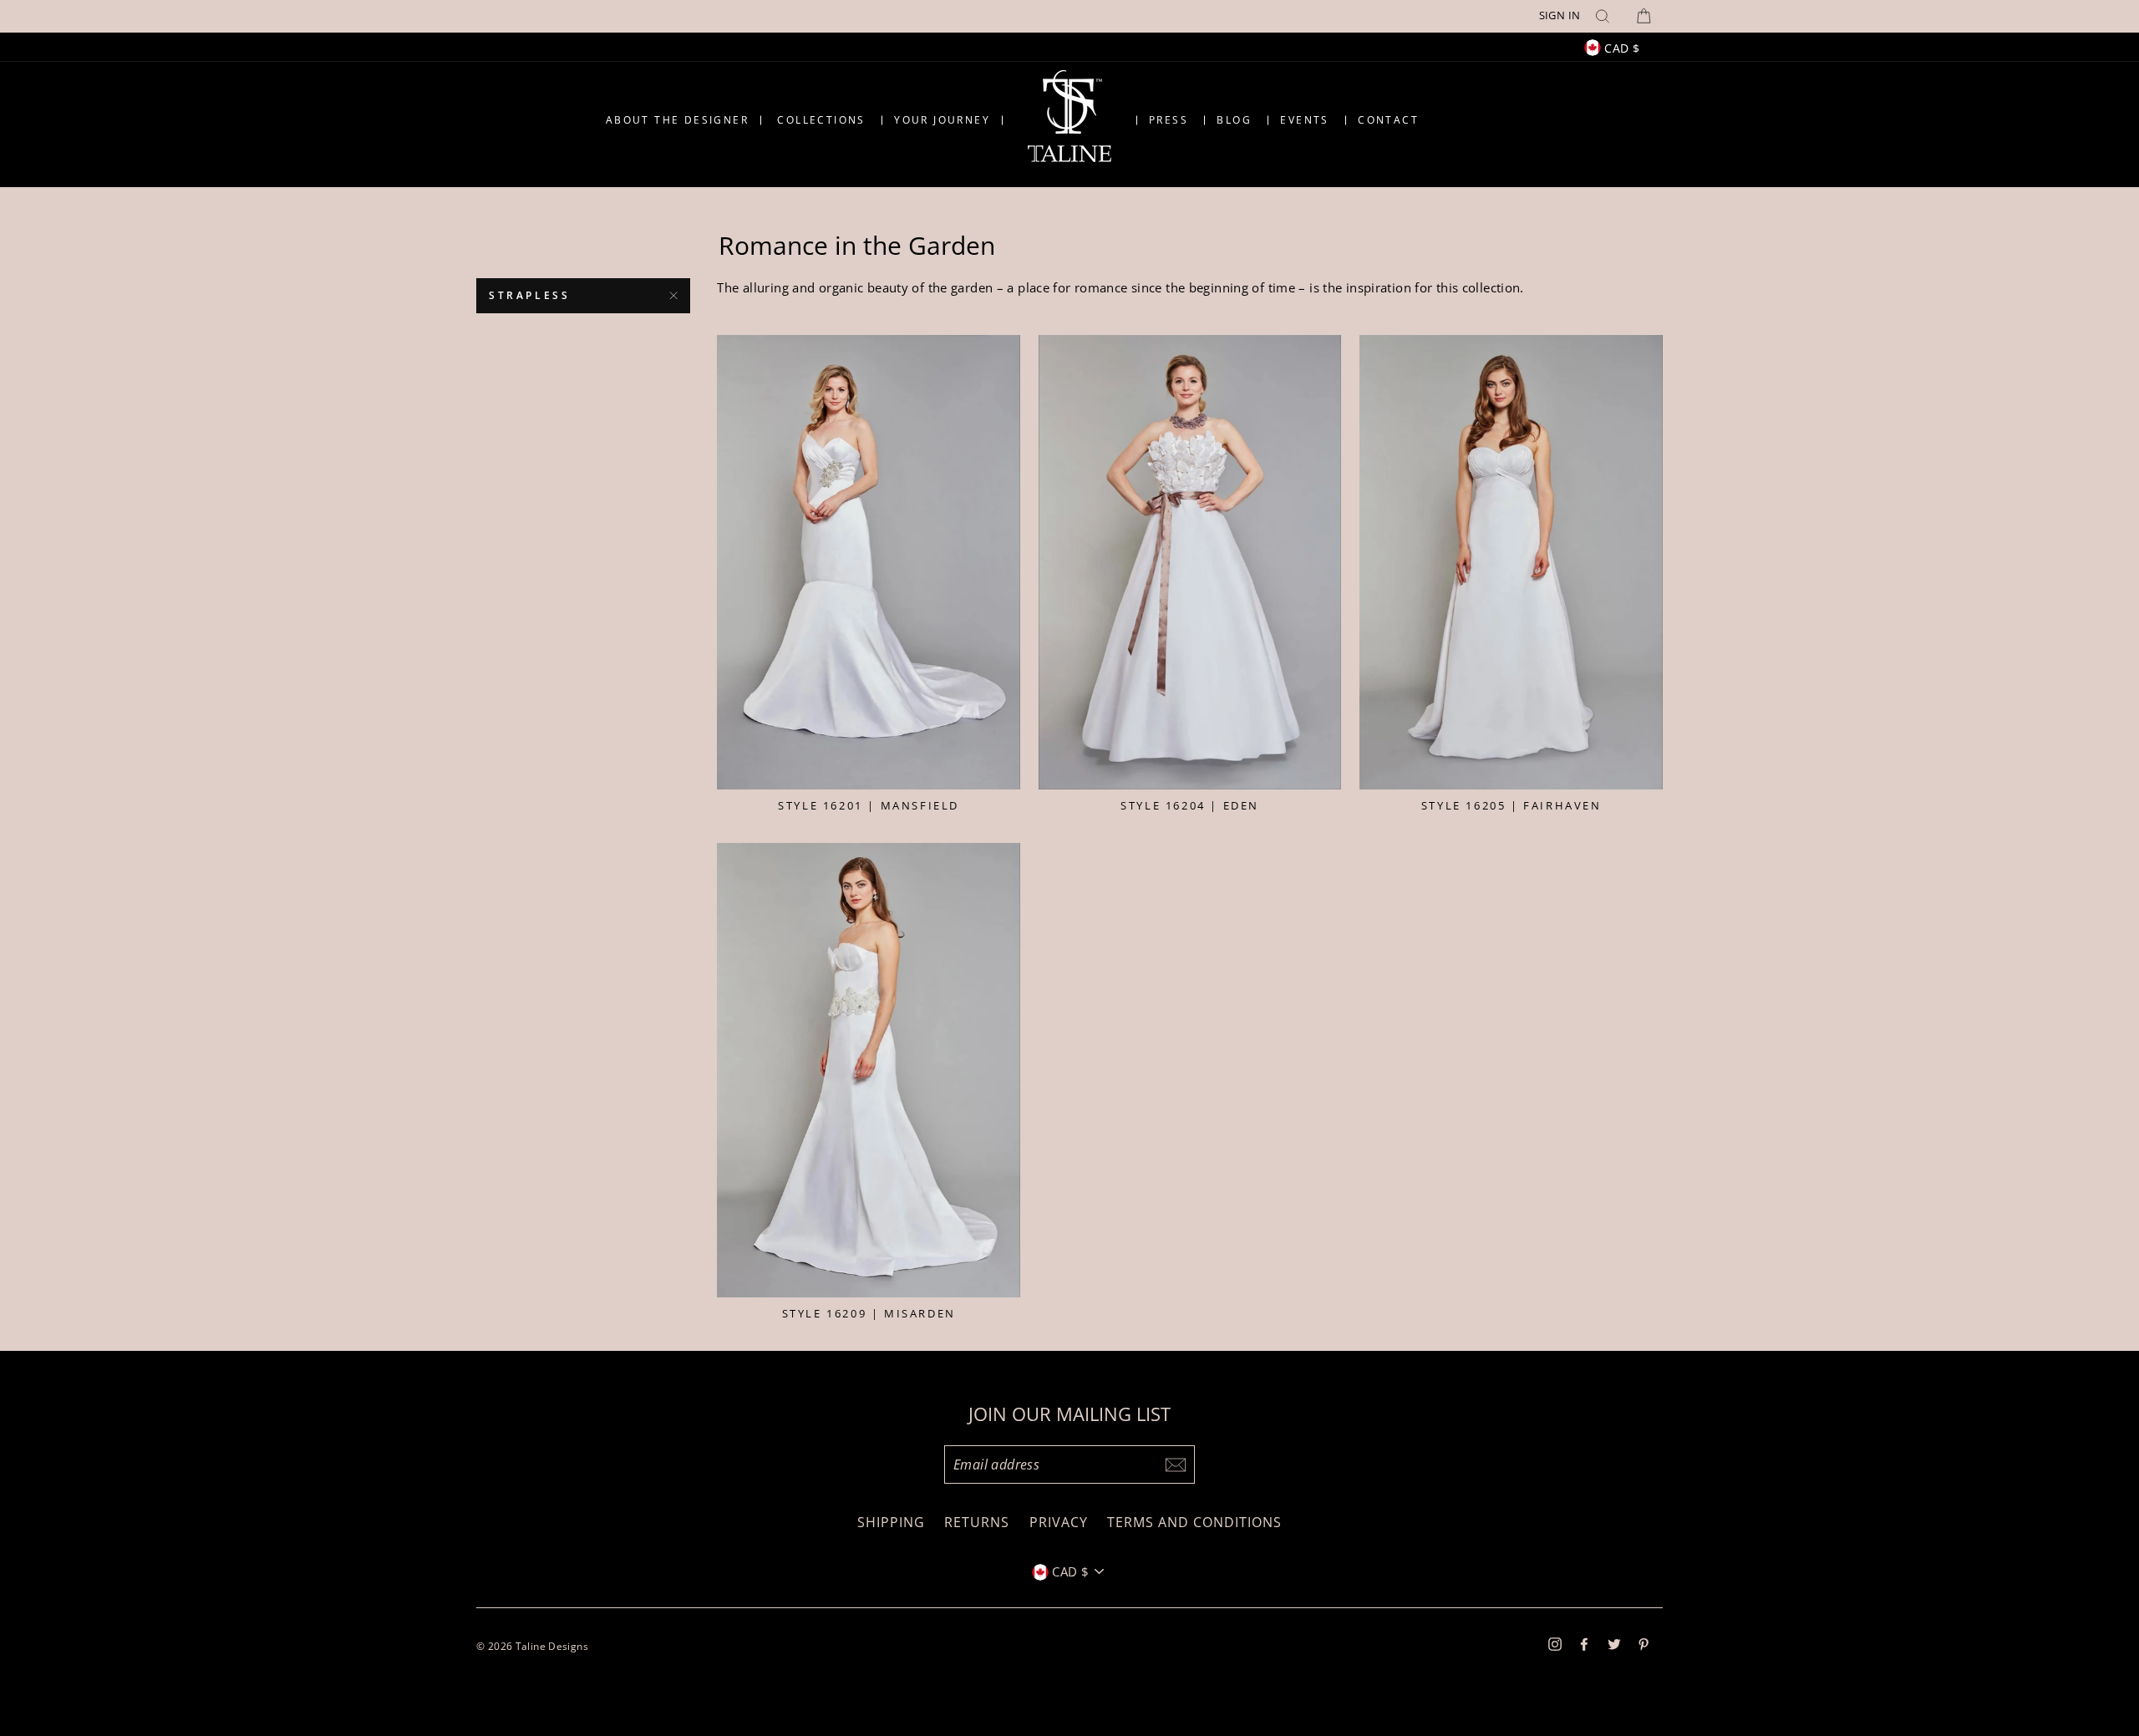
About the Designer (677, 120)
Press (1169, 120)
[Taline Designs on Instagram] (1555, 1643)
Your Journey (942, 120)
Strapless (529, 295)
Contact (1388, 120)
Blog (1234, 120)
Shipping (891, 1522)
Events (1304, 120)
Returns (977, 1522)
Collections (821, 120)
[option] (1069, 16)
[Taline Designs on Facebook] (1584, 1643)
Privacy (1059, 1522)
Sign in (1560, 15)
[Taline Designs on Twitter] (1614, 1643)
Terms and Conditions (1194, 1522)
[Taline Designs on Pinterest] (1644, 1643)
